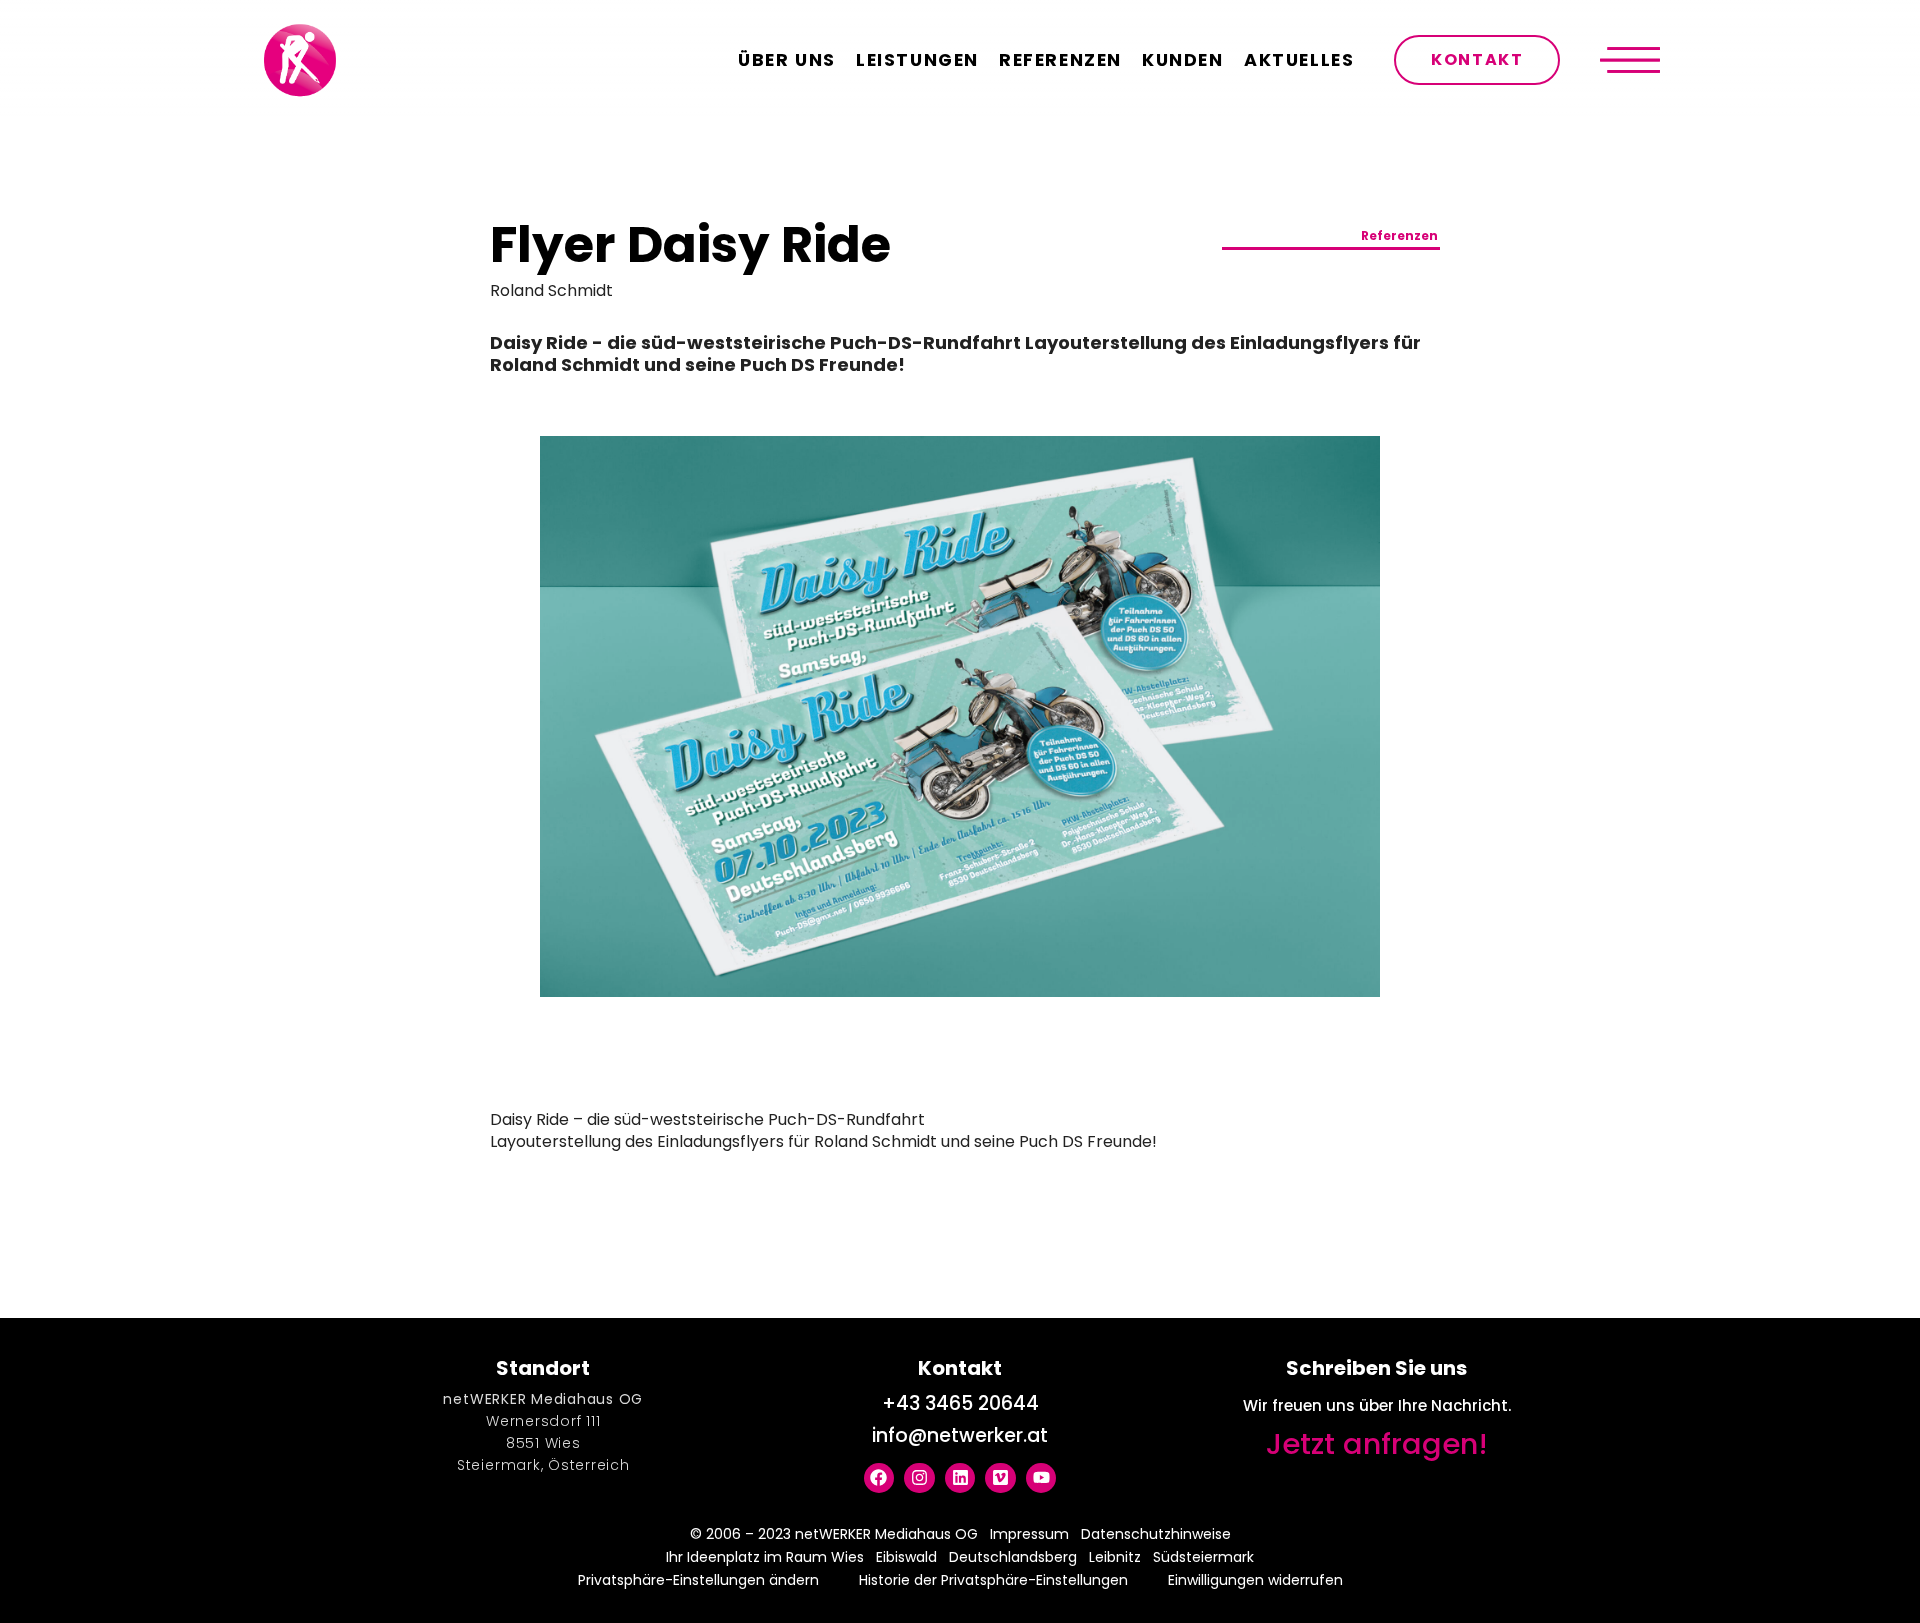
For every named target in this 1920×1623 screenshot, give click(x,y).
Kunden (1183, 60)
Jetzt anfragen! (1377, 1444)
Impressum (1029, 1534)
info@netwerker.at (960, 1435)
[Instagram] (919, 1478)
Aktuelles (1299, 60)
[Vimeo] (1000, 1478)
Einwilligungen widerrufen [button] (1255, 1580)
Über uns (787, 60)
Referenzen (1060, 60)
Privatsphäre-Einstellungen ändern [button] (698, 1580)
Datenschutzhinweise (1156, 1534)
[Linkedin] (960, 1478)
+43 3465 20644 (960, 1403)
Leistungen (917, 60)
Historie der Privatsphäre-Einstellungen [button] (993, 1580)
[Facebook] (879, 1478)
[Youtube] (1041, 1478)
